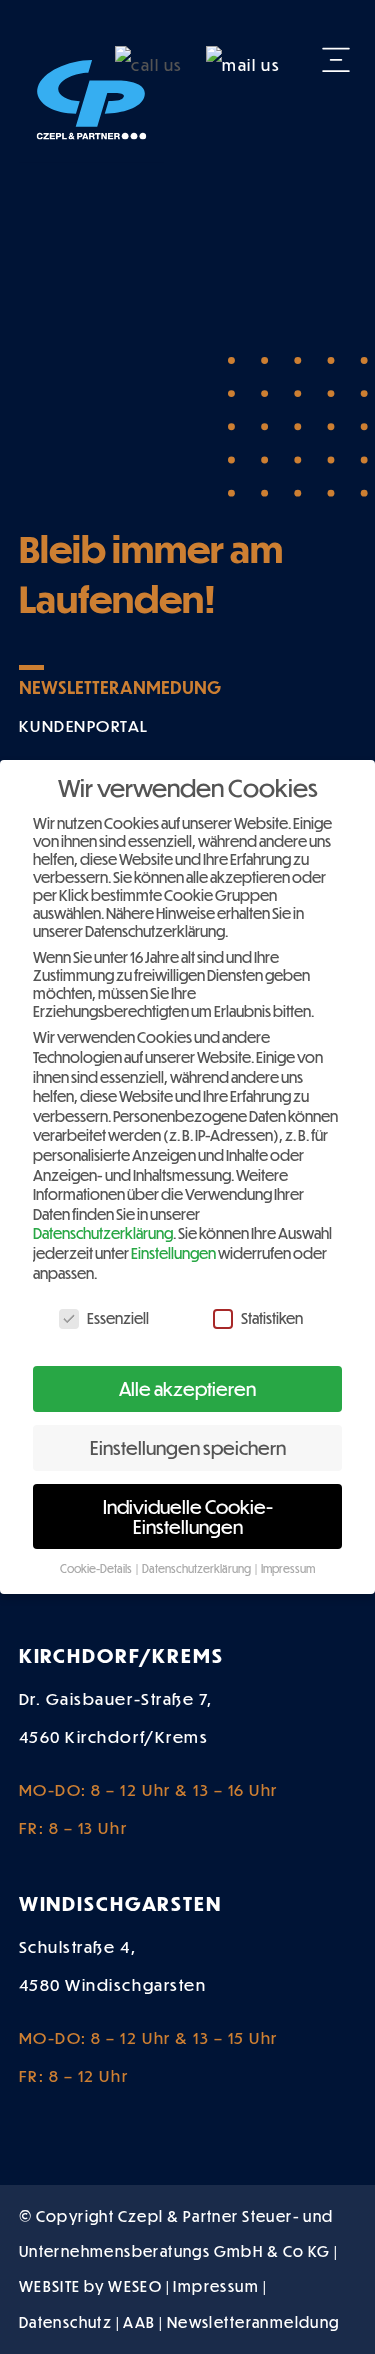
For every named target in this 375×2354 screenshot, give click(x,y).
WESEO (135, 2286)
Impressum (216, 2286)
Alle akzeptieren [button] (187, 1388)
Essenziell (118, 1318)
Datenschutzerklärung (103, 1233)
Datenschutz (65, 2322)
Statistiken (272, 1318)
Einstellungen (173, 1253)
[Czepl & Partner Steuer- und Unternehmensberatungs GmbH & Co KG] (91, 93)
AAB (139, 2322)
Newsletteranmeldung (253, 2322)
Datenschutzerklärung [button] (197, 1568)
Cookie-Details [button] (97, 1568)
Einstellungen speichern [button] (188, 1447)
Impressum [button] (288, 1568)
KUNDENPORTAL (84, 725)
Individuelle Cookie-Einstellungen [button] (188, 1516)
